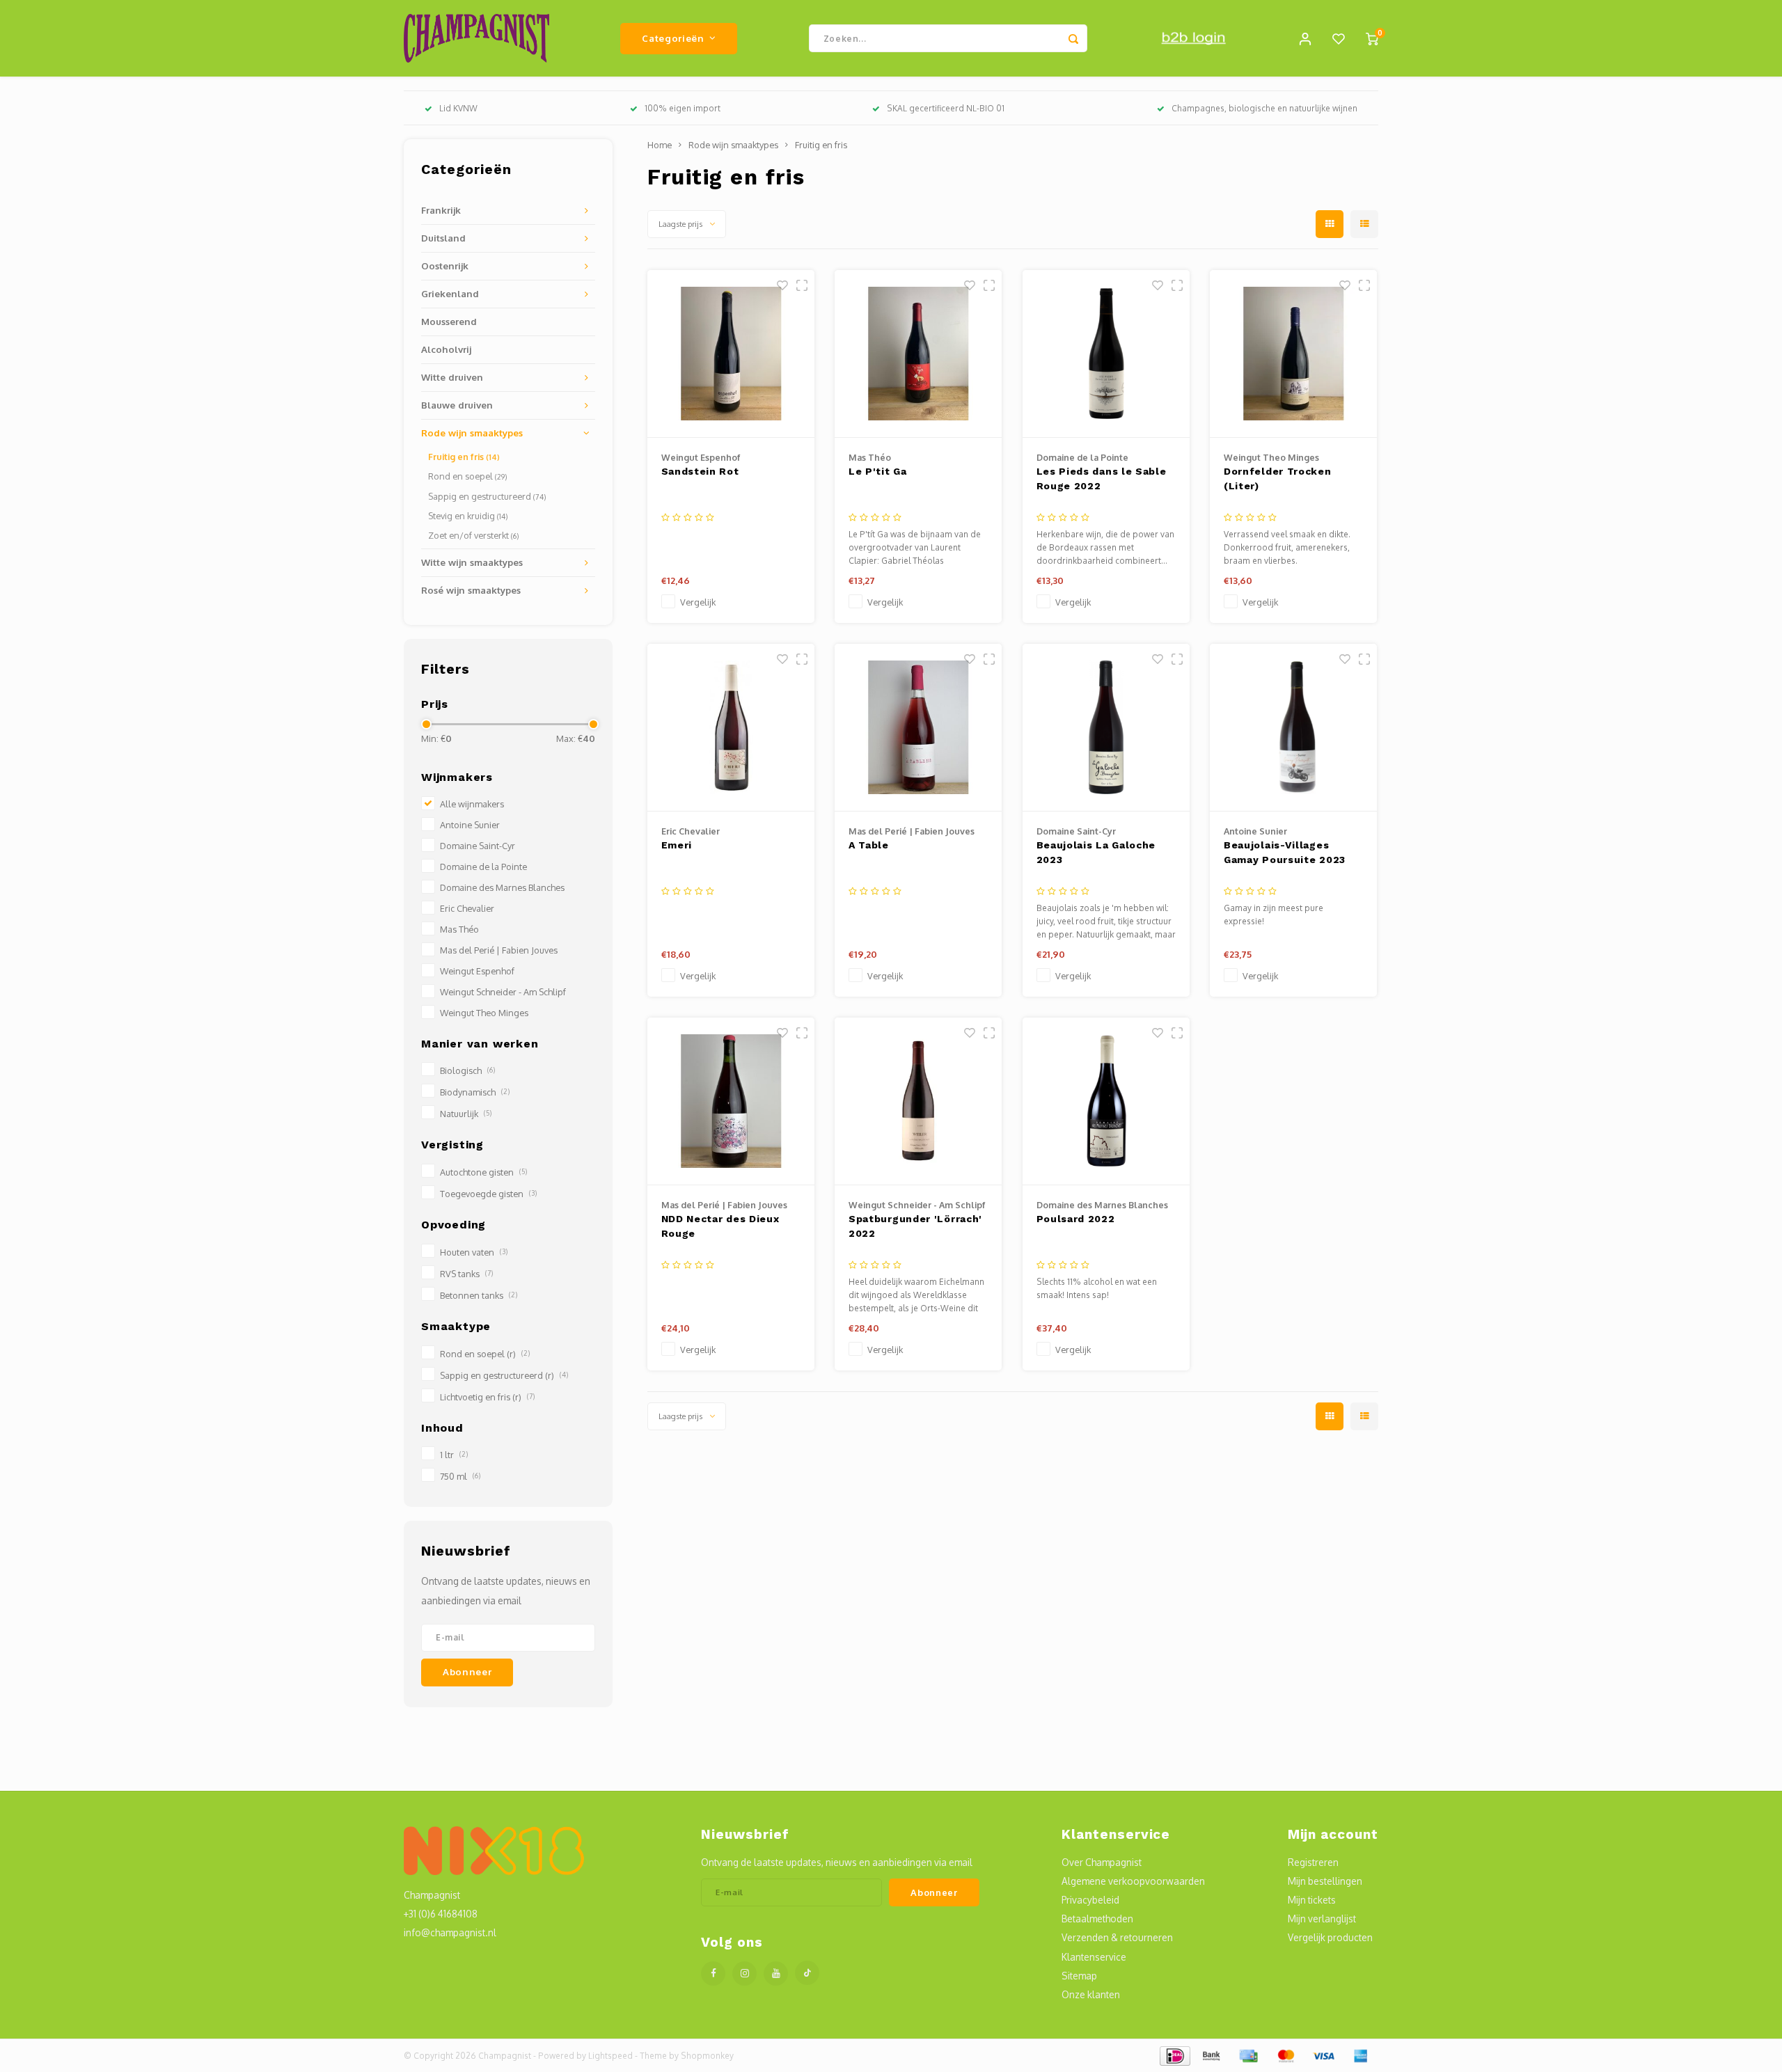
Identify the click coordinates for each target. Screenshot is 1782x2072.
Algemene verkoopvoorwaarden (1133, 1881)
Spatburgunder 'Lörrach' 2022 (915, 1226)
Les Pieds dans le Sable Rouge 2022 (1102, 479)
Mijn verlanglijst (1322, 1919)
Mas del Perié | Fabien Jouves (499, 950)
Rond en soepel (468, 476)
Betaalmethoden (1097, 1919)
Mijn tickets (1312, 1900)
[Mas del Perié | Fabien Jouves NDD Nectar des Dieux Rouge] (731, 1101)
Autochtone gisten (483, 1172)
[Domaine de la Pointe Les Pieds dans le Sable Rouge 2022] (1106, 354)
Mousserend (449, 321)
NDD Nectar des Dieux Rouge (720, 1226)
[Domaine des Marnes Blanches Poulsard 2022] (1106, 1101)
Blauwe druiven (457, 405)
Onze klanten (1091, 1994)
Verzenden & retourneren (1117, 1937)
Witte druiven (452, 377)
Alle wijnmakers (472, 804)
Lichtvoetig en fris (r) (487, 1397)
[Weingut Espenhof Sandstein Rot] (731, 354)
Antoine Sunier (470, 825)
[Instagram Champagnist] (744, 1974)
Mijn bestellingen (1325, 1881)
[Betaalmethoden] (1174, 2055)
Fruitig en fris (464, 457)
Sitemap (1079, 1976)
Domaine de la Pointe (483, 867)
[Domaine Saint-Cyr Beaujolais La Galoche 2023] (1106, 728)
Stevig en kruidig (468, 516)
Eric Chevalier (467, 908)
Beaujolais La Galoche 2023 (1096, 852)
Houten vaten (474, 1252)
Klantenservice (1094, 1957)
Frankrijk (441, 210)
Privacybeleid (1090, 1900)
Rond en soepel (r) (485, 1354)
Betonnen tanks (479, 1295)
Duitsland (443, 238)
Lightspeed (610, 2056)
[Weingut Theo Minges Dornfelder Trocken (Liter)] (1293, 354)
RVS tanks (466, 1274)
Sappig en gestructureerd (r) (504, 1375)
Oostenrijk (445, 266)
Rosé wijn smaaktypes (471, 590)
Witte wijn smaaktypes (472, 562)
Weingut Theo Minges (484, 1013)
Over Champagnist (1102, 1862)
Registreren (1313, 1862)
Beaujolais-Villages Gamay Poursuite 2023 (1285, 852)
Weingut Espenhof (477, 971)
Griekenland (450, 293)
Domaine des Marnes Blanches (502, 887)
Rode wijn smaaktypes (472, 433)
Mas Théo (459, 929)
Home (660, 145)
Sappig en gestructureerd (487, 496)
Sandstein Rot (700, 471)
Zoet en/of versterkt (474, 535)
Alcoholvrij (446, 349)
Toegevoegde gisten (488, 1194)
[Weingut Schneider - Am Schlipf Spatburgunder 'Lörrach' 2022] (918, 1101)
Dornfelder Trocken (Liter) (1278, 479)
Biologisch (467, 1070)
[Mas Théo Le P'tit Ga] (918, 354)
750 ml (460, 1476)
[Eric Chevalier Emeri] (731, 728)
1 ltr (454, 1455)
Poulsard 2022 (1076, 1219)
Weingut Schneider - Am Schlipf (503, 992)
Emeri (677, 845)
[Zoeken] (1073, 38)
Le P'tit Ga (878, 471)
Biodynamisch (475, 1092)
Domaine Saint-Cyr (478, 846)
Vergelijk (698, 602)
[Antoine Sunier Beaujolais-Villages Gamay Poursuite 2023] (1293, 728)
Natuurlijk (466, 1114)
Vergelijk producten (1330, 1937)
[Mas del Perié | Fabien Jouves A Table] (918, 728)
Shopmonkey (707, 2056)
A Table (869, 845)
